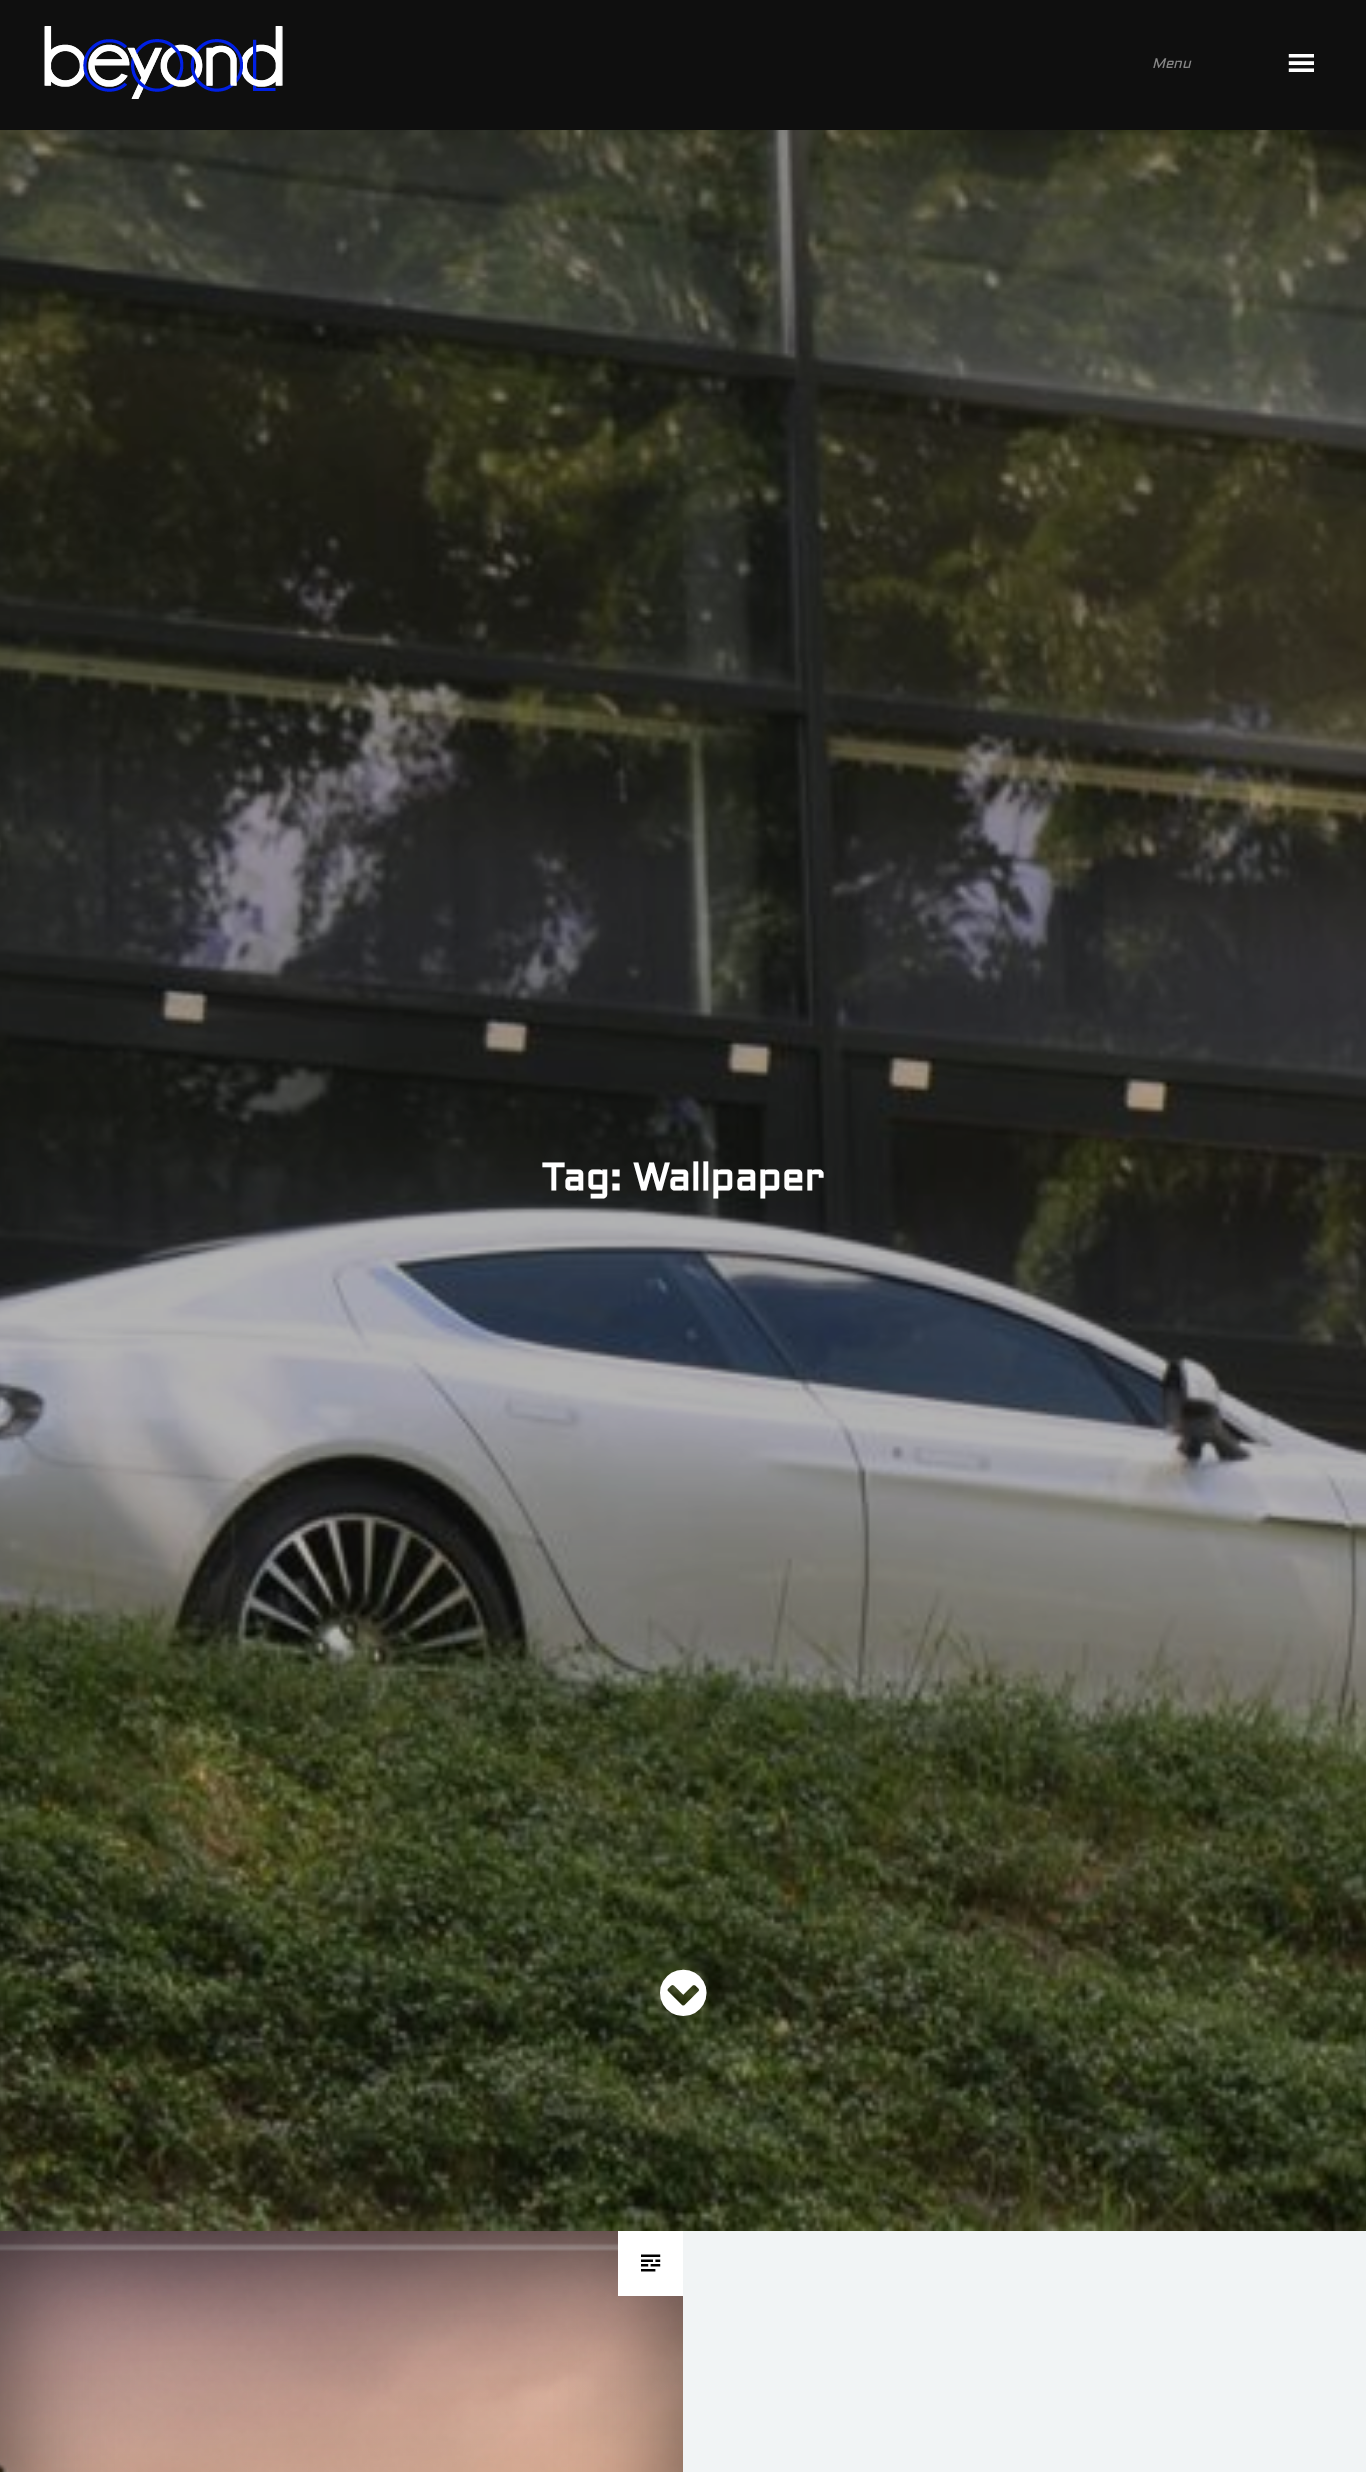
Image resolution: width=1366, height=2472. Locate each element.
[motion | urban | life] (655, 65)
